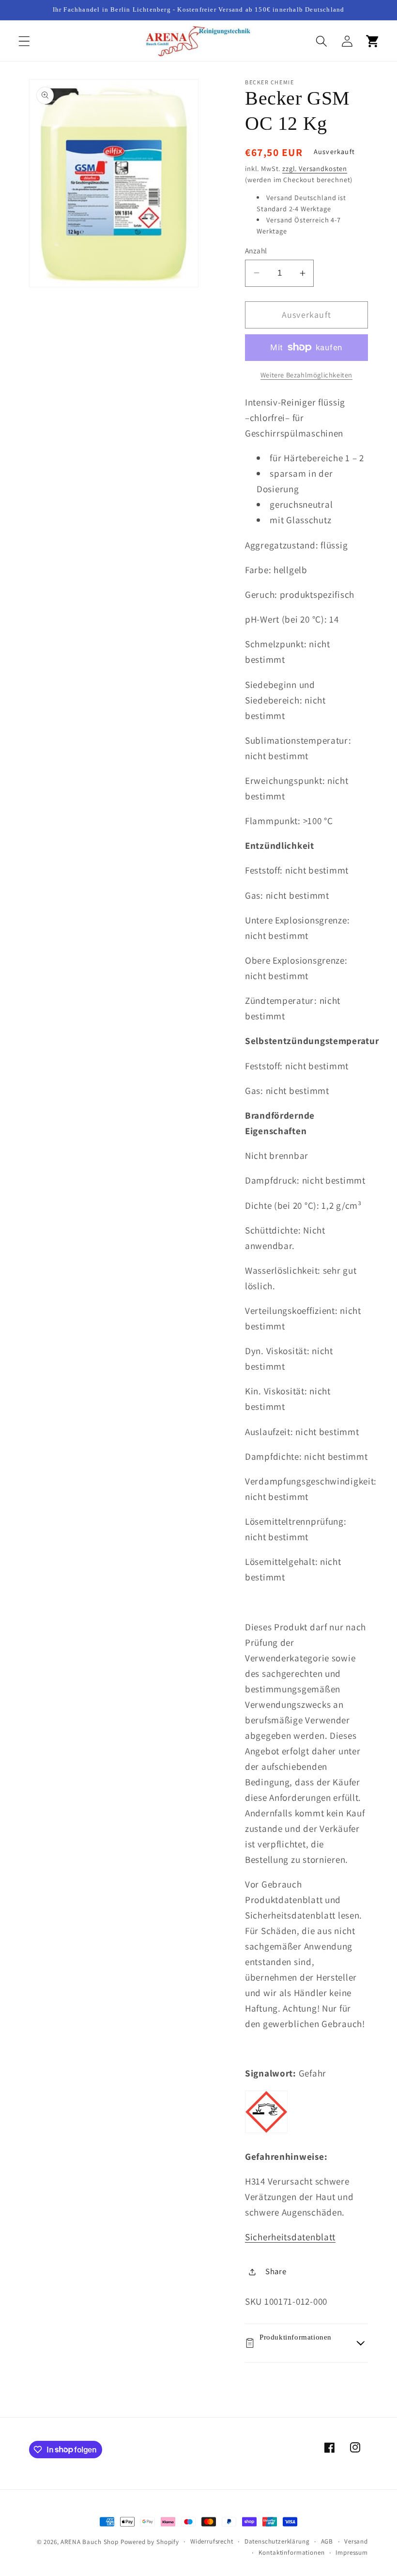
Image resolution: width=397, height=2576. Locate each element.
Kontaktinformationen (292, 2553)
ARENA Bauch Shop (89, 2542)
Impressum (352, 2553)
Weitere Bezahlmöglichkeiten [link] (306, 375)
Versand (356, 2541)
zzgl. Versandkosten (315, 168)
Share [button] (276, 2271)
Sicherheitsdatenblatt (290, 2237)
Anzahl (256, 250)
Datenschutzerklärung (277, 2541)
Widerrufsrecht (212, 2541)
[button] (24, 41)
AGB (327, 2541)
